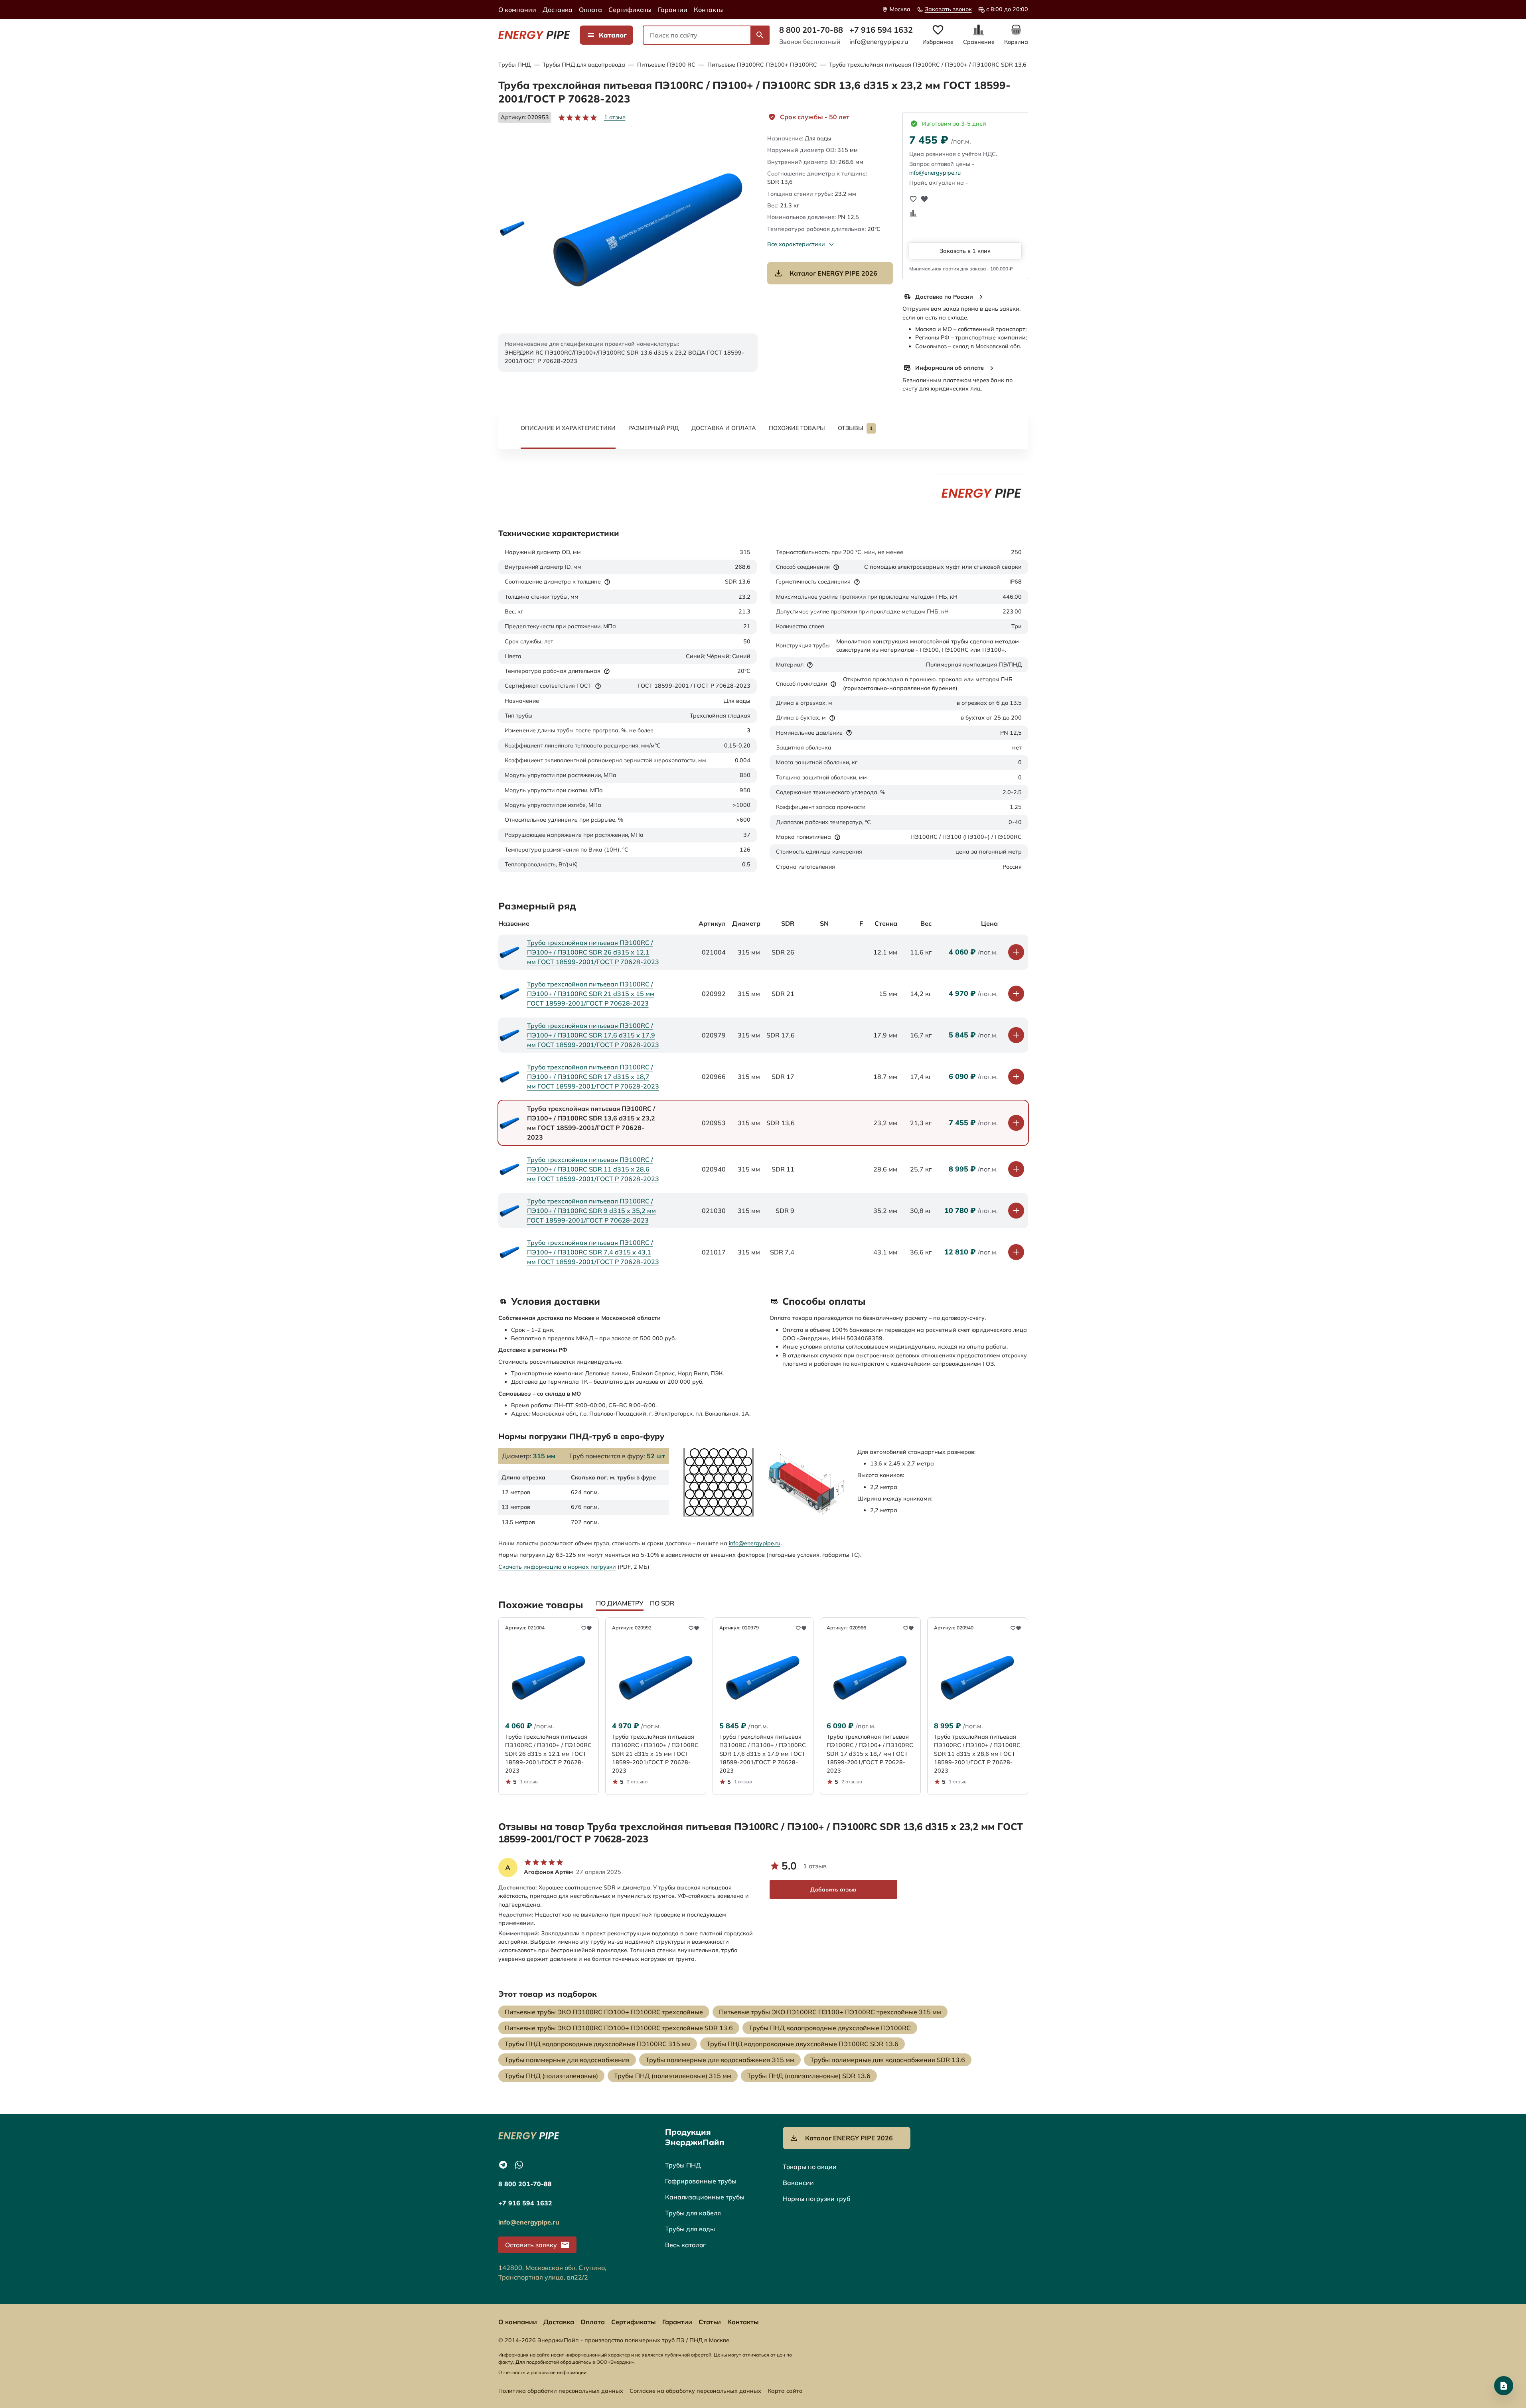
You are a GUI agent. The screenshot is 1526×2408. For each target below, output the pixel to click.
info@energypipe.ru (879, 41)
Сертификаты (630, 10)
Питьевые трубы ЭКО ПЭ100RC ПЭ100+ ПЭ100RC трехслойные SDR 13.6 (619, 2028)
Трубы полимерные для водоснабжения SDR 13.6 (888, 2060)
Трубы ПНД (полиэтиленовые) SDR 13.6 (809, 2076)
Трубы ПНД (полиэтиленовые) (551, 2076)
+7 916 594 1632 (881, 30)
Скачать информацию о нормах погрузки (557, 1567)
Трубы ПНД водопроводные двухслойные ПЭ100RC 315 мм (598, 2044)
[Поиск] (760, 35)
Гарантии (673, 10)
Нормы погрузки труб (816, 2199)
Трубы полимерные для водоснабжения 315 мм (720, 2060)
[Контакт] (1504, 2386)
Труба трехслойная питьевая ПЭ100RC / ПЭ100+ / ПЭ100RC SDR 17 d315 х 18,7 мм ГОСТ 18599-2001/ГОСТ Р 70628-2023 (593, 1077)
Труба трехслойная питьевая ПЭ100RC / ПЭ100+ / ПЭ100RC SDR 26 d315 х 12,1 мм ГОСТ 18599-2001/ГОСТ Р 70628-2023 (593, 952)
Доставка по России (944, 297)
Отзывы (855, 428)
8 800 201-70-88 (811, 30)
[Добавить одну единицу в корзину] (1016, 952)
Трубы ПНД (514, 65)
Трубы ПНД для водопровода (584, 65)
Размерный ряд (653, 428)
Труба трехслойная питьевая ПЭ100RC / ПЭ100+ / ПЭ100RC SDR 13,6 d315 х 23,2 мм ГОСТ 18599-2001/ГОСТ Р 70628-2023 (1005, 65)
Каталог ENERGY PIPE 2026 (833, 273)
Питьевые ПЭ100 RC (666, 65)
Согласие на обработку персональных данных (695, 2391)
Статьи (710, 2322)
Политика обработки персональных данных (561, 2391)
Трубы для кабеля (693, 2213)
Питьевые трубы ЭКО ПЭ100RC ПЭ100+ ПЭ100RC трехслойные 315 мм (830, 2012)
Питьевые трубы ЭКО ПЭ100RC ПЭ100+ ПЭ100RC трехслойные (604, 2012)
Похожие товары (797, 428)
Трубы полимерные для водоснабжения (567, 2060)
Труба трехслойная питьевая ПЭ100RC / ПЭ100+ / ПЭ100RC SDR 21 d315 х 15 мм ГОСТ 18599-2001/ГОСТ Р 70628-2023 (591, 994)
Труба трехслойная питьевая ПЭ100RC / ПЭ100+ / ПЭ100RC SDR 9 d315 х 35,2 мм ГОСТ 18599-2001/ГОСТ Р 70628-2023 (591, 1211)
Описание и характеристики (568, 428)
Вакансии (798, 2183)
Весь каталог (685, 2245)
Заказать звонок (948, 9)
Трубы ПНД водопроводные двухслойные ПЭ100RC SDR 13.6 (802, 2044)
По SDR (662, 1603)
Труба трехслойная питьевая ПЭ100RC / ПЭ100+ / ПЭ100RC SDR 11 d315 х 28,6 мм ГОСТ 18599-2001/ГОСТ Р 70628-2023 (593, 1169)
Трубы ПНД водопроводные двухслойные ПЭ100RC (830, 2028)
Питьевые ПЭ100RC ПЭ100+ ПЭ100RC (762, 65)
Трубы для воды (690, 2229)
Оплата (590, 10)
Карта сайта (785, 2391)
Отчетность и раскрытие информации (542, 2372)
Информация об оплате (950, 368)
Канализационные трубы (705, 2197)
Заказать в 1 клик (965, 251)
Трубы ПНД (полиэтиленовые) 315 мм (673, 2076)
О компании (517, 10)
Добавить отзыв (833, 1889)
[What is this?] (607, 582)
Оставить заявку (531, 2245)
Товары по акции (810, 2167)
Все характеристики (796, 244)
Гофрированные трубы (701, 2181)
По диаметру (620, 1603)
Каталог (613, 35)
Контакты (709, 10)
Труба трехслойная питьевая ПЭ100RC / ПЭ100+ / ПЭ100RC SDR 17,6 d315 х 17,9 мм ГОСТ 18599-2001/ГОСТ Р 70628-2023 (593, 1035)
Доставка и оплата (724, 428)
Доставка (558, 10)
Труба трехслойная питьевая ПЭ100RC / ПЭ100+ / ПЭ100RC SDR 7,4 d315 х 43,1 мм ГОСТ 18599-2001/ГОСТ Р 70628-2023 (593, 1252)
